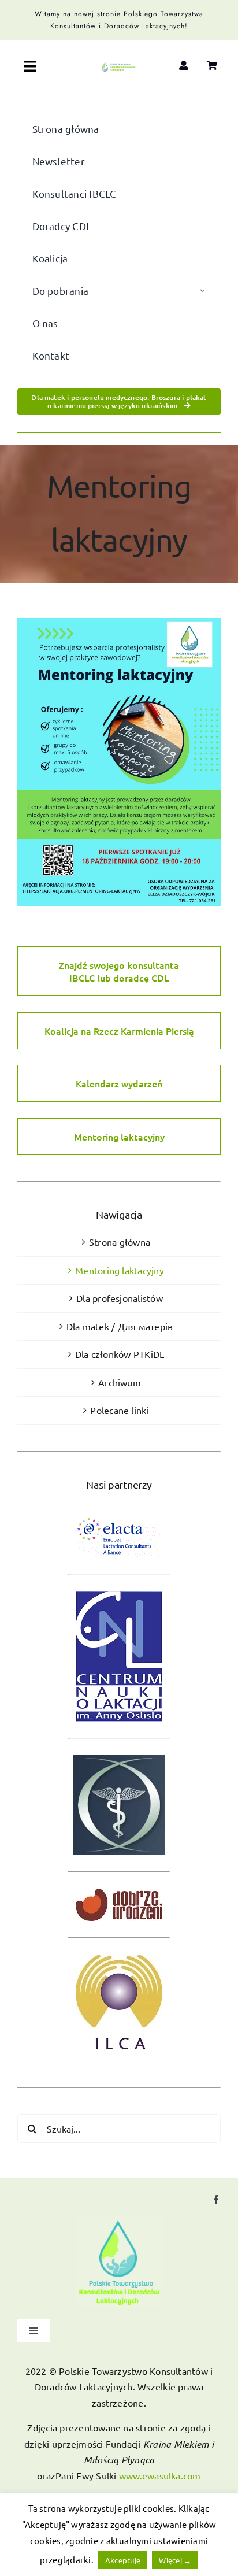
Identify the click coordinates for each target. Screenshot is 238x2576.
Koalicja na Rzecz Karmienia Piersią (119, 1031)
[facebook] (216, 2200)
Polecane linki (119, 1410)
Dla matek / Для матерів (120, 1326)
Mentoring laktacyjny (119, 1137)
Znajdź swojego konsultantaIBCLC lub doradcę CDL (119, 971)
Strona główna (120, 1242)
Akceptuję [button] (123, 2560)
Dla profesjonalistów (120, 1298)
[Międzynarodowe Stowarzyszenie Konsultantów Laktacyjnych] (119, 1950)
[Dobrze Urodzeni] (119, 1885)
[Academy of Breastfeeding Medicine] (119, 1751)
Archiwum (120, 1382)
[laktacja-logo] (119, 67)
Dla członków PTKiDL (120, 1354)
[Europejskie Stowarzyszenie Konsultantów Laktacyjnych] (119, 1512)
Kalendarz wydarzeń (119, 1083)
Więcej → (175, 2560)
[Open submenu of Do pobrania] (203, 290)
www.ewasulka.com (160, 2475)
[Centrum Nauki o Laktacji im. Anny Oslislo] (119, 1587)
